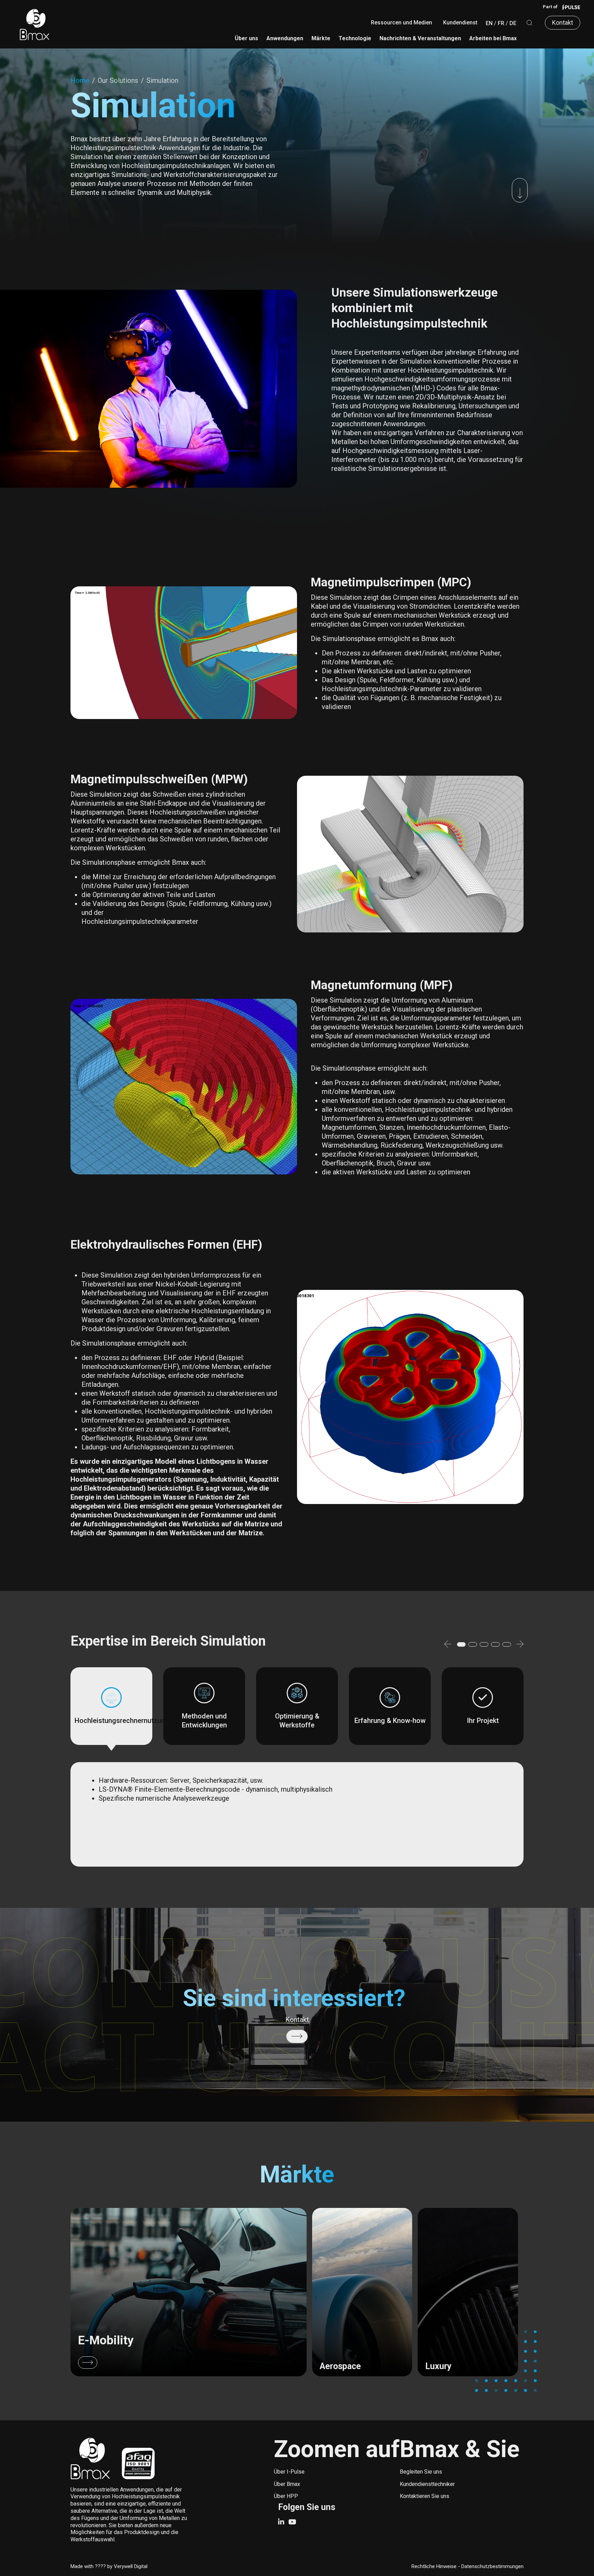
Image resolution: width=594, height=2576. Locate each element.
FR (501, 23)
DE (513, 23)
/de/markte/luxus (468, 2292)
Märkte (321, 38)
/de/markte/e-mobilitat (189, 2292)
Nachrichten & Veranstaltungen (420, 38)
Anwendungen (285, 38)
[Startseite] (34, 24)
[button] (448, 1645)
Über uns (246, 38)
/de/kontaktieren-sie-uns (297, 2036)
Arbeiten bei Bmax (493, 38)
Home (80, 80)
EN (489, 23)
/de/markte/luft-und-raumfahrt (362, 2292)
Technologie (355, 38)
